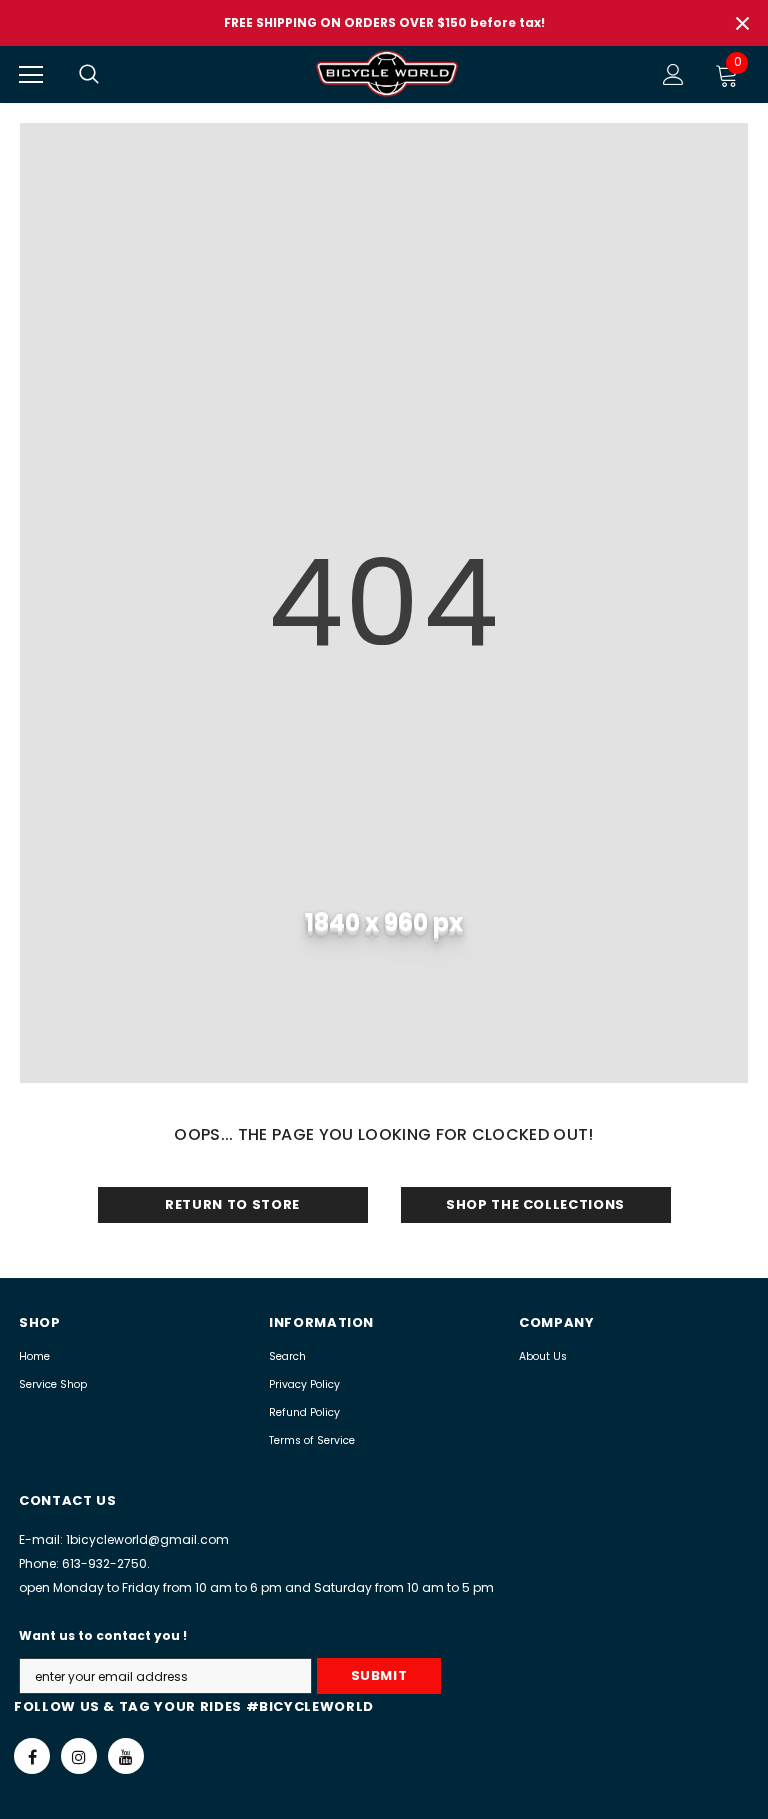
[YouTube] (126, 1756)
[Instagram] (79, 1756)
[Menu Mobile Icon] (31, 75)
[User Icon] (673, 74)
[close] (742, 23)
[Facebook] (32, 1756)
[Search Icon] (109, 75)
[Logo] (387, 73)
